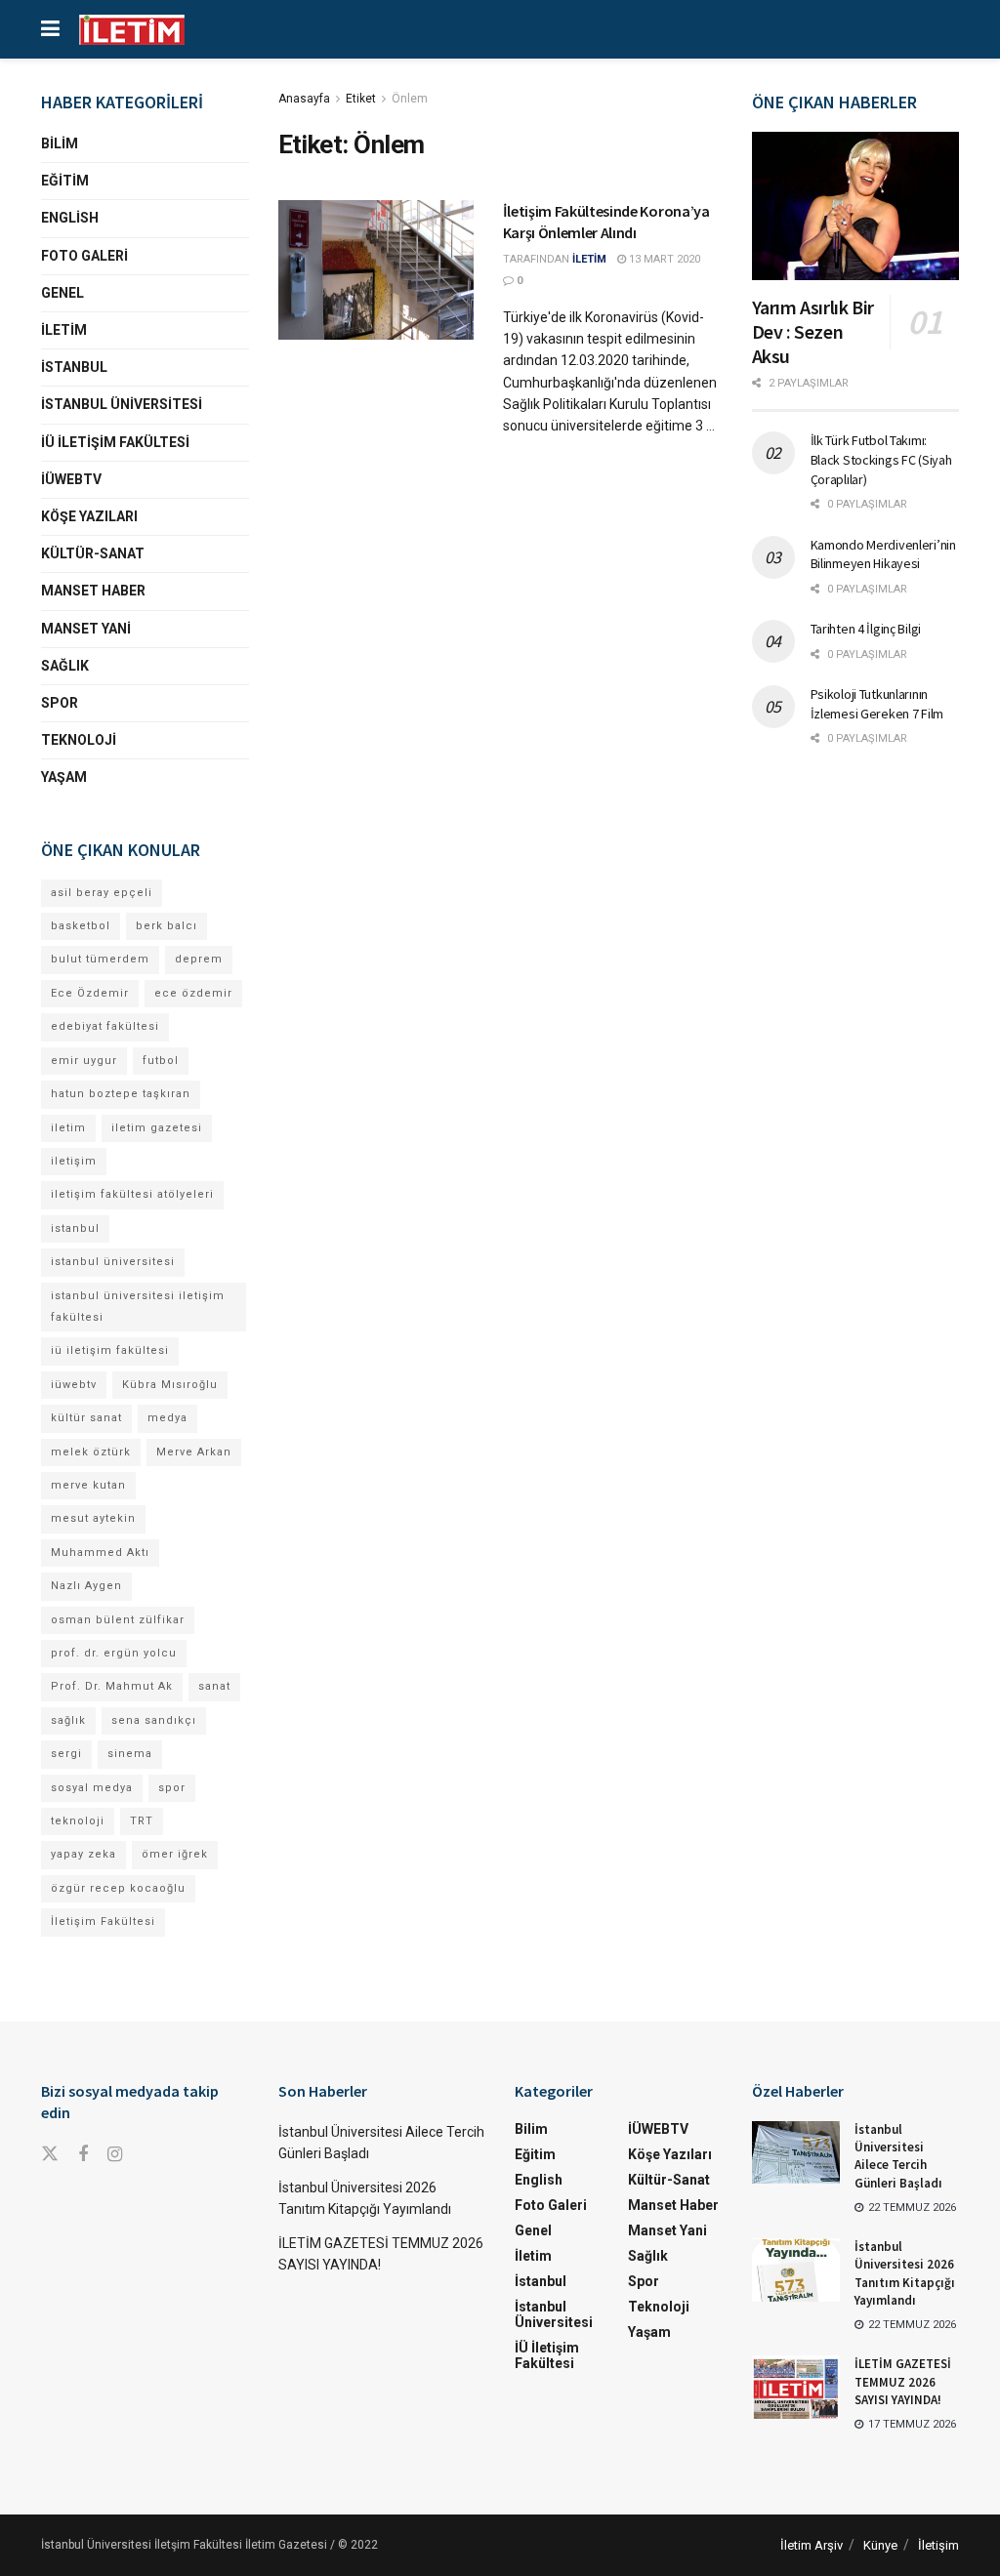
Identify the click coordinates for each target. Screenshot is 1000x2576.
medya (167, 1418)
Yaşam (64, 777)
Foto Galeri (84, 256)
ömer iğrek (175, 1854)
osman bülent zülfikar (118, 1620)
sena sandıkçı (154, 1720)
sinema (130, 1754)
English (70, 218)
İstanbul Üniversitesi (122, 404)
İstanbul (74, 367)
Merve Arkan (194, 1452)
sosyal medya (92, 1788)
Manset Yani (86, 629)
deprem (199, 959)
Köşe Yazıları (89, 516)
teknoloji (78, 1821)
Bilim (60, 143)
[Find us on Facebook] (83, 2155)
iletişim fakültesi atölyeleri (132, 1194)
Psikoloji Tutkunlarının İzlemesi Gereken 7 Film (877, 704)
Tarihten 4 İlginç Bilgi (866, 629)
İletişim (938, 2545)
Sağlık (65, 666)
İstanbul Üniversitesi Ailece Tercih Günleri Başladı (898, 2156)
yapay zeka (83, 1854)
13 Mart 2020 (663, 259)
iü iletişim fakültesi (110, 1350)
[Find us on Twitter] (50, 2154)
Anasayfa (304, 99)
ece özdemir (193, 993)
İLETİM (589, 259)
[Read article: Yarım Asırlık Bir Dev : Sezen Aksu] (856, 206)
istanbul (75, 1228)
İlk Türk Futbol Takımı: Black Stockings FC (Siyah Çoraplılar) (881, 459)
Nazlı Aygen (86, 1586)
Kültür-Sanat (93, 553)
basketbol (81, 926)
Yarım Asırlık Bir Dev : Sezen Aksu (813, 331)
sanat (214, 1686)
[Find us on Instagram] (115, 2155)
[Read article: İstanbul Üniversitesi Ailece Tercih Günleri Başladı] (796, 2152)
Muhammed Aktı (100, 1553)
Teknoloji (79, 740)
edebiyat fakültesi (105, 1026)
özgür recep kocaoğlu (118, 1888)
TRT (142, 1821)
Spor (60, 703)
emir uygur (84, 1061)
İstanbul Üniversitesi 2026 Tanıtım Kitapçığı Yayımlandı (905, 2273)
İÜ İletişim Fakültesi (115, 442)
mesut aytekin (93, 1518)
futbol (161, 1061)
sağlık (68, 1720)
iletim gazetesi (157, 1128)
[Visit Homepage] (132, 30)
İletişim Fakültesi (103, 1922)
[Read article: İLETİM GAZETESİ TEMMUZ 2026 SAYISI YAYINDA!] (796, 2387)
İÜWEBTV (71, 479)
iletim (68, 1128)
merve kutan (88, 1485)
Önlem (410, 99)
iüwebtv (74, 1385)
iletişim (74, 1161)
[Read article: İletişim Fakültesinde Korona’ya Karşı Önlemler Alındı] (376, 270)
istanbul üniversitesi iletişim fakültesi (138, 1307)
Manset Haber (93, 591)
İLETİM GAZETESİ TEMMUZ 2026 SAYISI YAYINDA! (903, 2381)
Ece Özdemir (90, 993)
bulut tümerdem (100, 959)
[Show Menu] (50, 29)
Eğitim (65, 181)
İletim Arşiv (812, 2545)
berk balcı (167, 926)
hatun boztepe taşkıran (121, 1094)
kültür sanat (86, 1418)
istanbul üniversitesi (113, 1262)
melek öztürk (91, 1452)
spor (172, 1788)
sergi (66, 1754)
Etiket (361, 99)
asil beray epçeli (102, 893)
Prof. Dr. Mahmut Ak (112, 1686)
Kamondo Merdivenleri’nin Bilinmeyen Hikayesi (883, 554)
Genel (62, 293)
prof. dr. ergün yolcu (114, 1653)
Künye (880, 2545)
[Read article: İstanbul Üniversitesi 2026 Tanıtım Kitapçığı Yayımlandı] (796, 2269)
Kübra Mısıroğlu (170, 1385)
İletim (64, 330)
